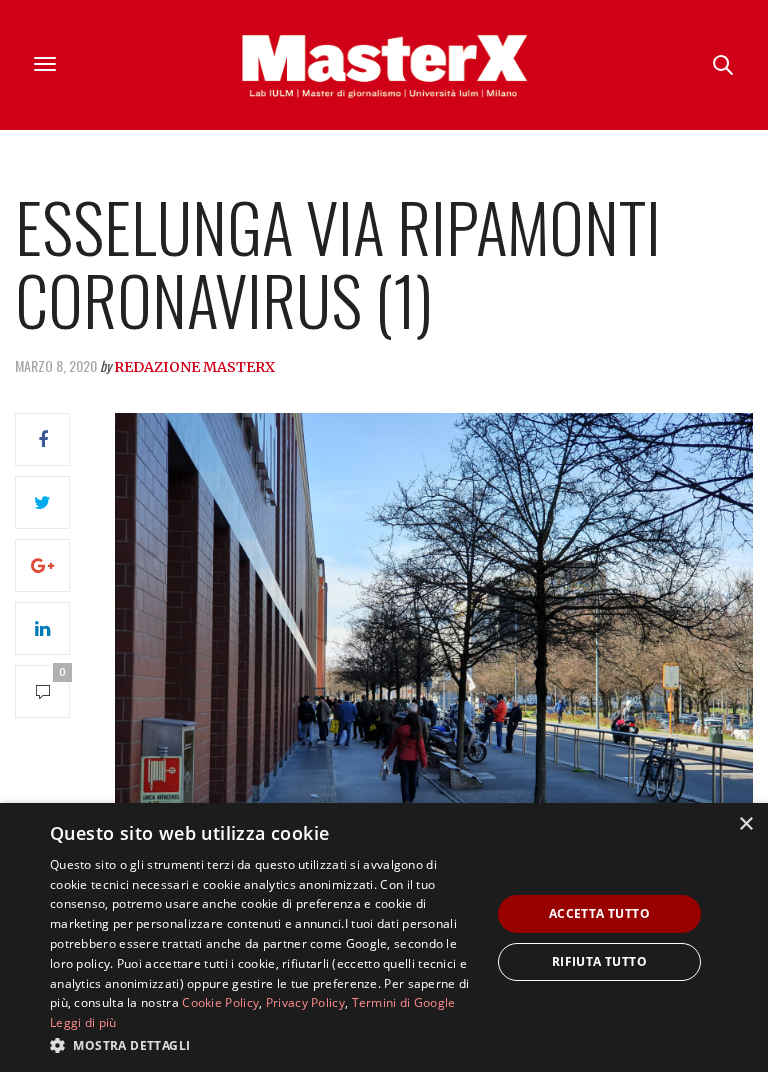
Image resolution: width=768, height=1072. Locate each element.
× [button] (745, 824)
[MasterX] (384, 65)
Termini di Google (404, 1002)
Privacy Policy (305, 1002)
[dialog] (384, 937)
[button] (264, 1045)
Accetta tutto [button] (599, 913)
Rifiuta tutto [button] (599, 961)
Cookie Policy (220, 1002)
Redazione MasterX (194, 367)
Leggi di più (83, 1022)
